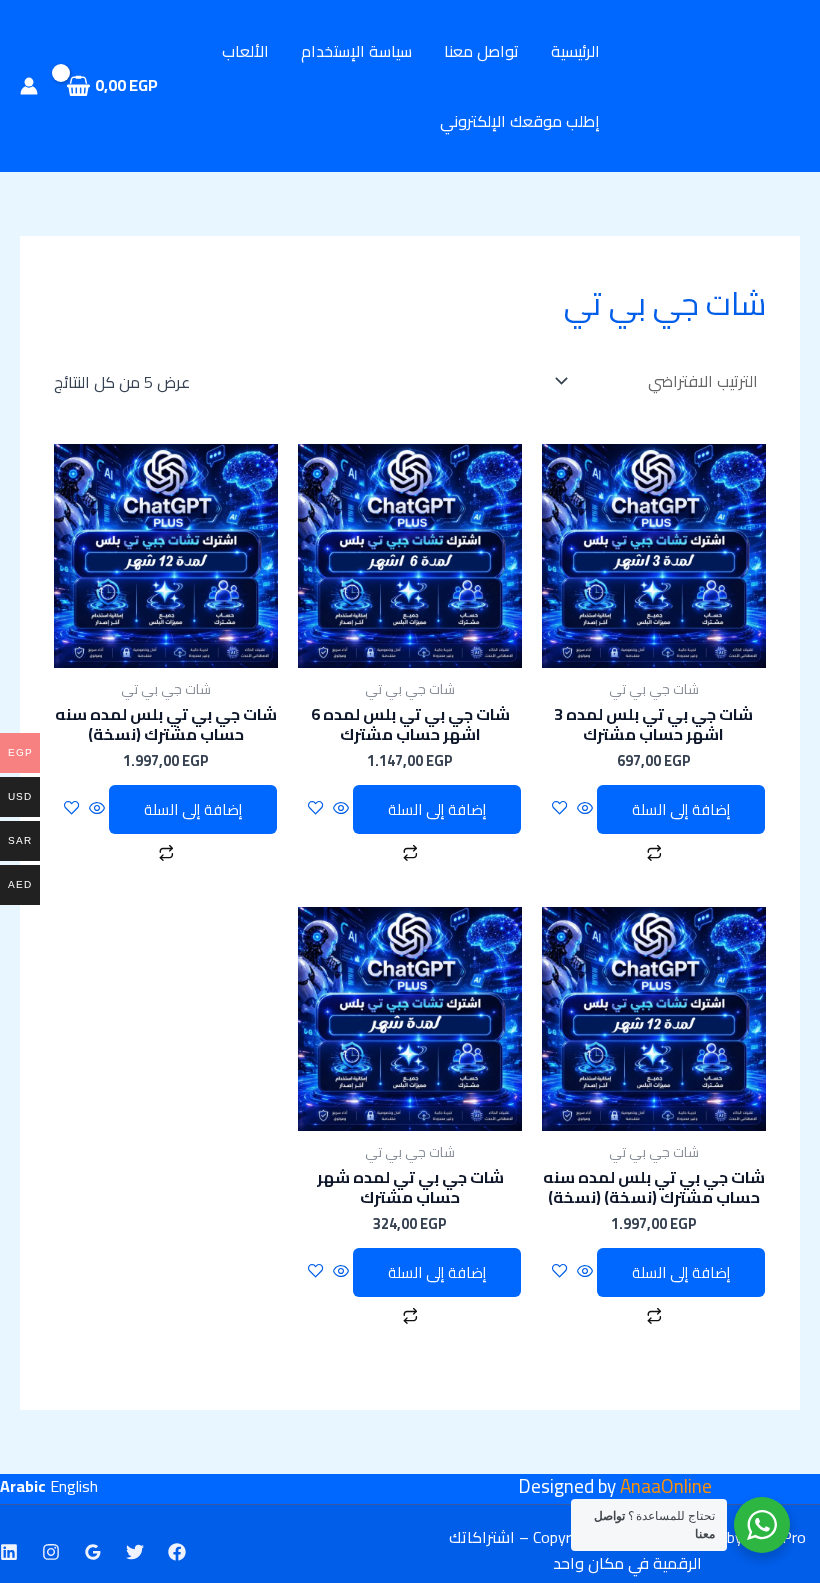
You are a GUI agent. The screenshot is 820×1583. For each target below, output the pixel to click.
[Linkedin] (9, 1552)
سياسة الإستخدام (356, 51)
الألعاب (245, 51)
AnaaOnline (666, 1486)
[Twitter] (135, 1552)
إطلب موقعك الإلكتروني (520, 121)
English (74, 1486)
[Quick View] (585, 809)
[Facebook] (177, 1552)
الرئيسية (575, 51)
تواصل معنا (481, 51)
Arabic (23, 1486)
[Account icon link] (29, 86)
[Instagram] (51, 1552)
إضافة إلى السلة (681, 809)
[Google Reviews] (93, 1552)
